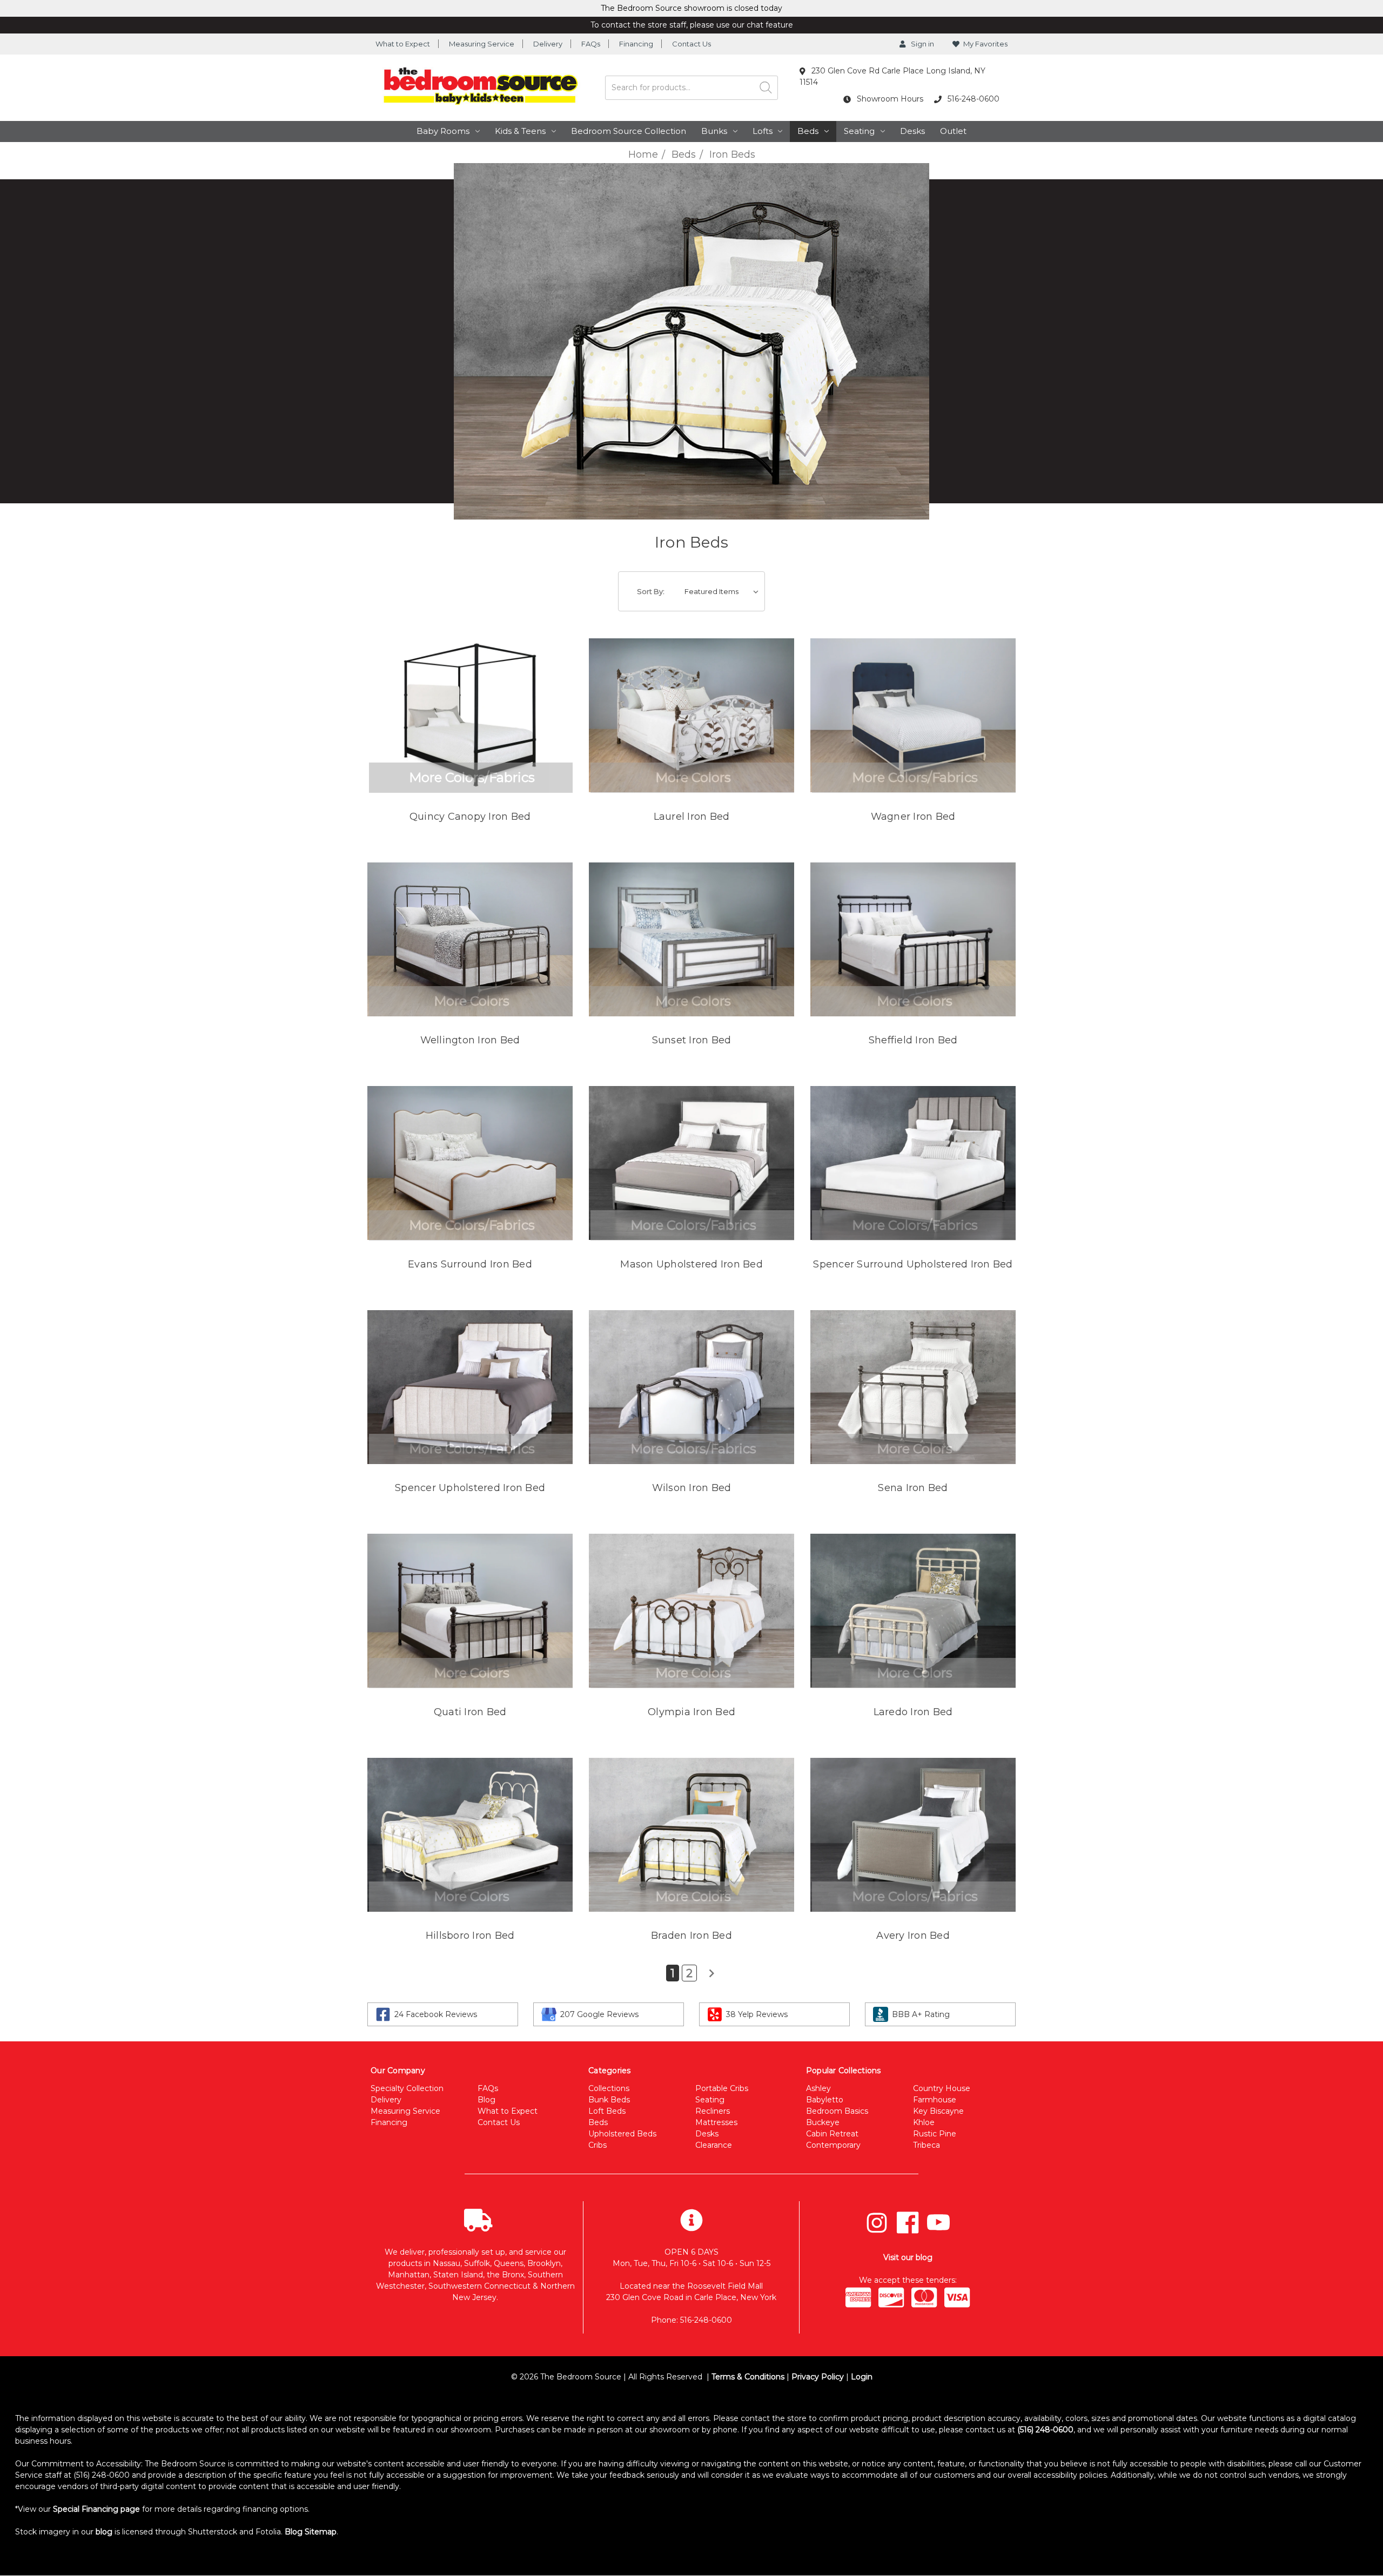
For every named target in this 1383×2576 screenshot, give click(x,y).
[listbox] (724, 591)
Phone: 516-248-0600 (691, 2320)
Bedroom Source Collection (629, 131)
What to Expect (403, 44)
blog (104, 2532)
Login (862, 2377)
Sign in (922, 44)
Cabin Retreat (832, 2134)
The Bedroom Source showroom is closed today (691, 8)
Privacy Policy (818, 2377)
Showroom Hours (889, 99)
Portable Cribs (722, 2088)
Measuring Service (482, 44)
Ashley (818, 2088)
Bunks (714, 131)
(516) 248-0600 (1045, 2430)
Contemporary (833, 2145)
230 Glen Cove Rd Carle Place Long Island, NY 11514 (892, 76)
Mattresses (716, 2122)
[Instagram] (877, 2223)
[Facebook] (908, 2223)
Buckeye (823, 2122)
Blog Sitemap (311, 2532)
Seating (859, 131)
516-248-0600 (972, 99)
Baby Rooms (443, 131)
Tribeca (927, 2145)
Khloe (924, 2122)
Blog (486, 2100)
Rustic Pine (935, 2134)
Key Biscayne (938, 2111)
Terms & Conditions (748, 2377)
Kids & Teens (520, 131)
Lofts (763, 131)
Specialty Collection (407, 2088)
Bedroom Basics (837, 2111)
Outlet (953, 131)
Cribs (597, 2145)
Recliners (713, 2111)
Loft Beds (607, 2111)
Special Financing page (96, 2509)
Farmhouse (935, 2100)
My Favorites (985, 44)
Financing (636, 44)
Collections (609, 2088)
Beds (808, 131)
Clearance (714, 2145)
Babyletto (825, 2100)
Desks (912, 131)
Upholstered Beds (622, 2134)
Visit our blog (908, 2257)
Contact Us (691, 44)
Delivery (548, 44)
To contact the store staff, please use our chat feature (692, 25)
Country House (942, 2088)
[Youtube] (938, 2223)
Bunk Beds (609, 2100)
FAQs (591, 44)
